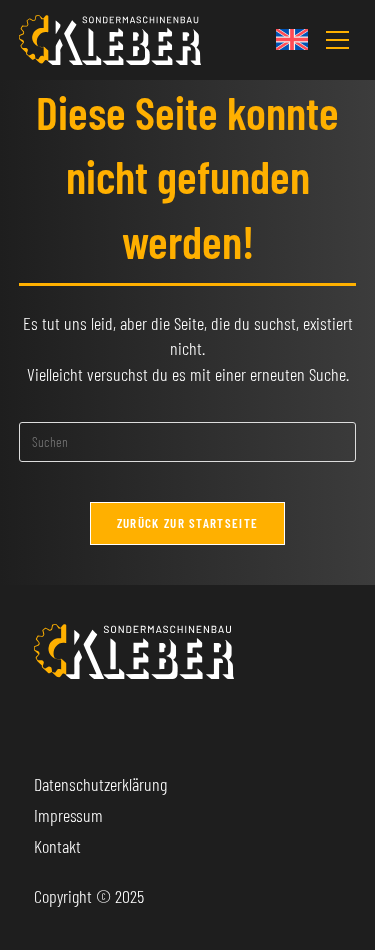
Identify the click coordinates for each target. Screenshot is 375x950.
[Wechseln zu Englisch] (292, 39)
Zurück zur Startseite (187, 523)
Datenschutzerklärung (100, 784)
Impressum (68, 815)
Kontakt (57, 846)
